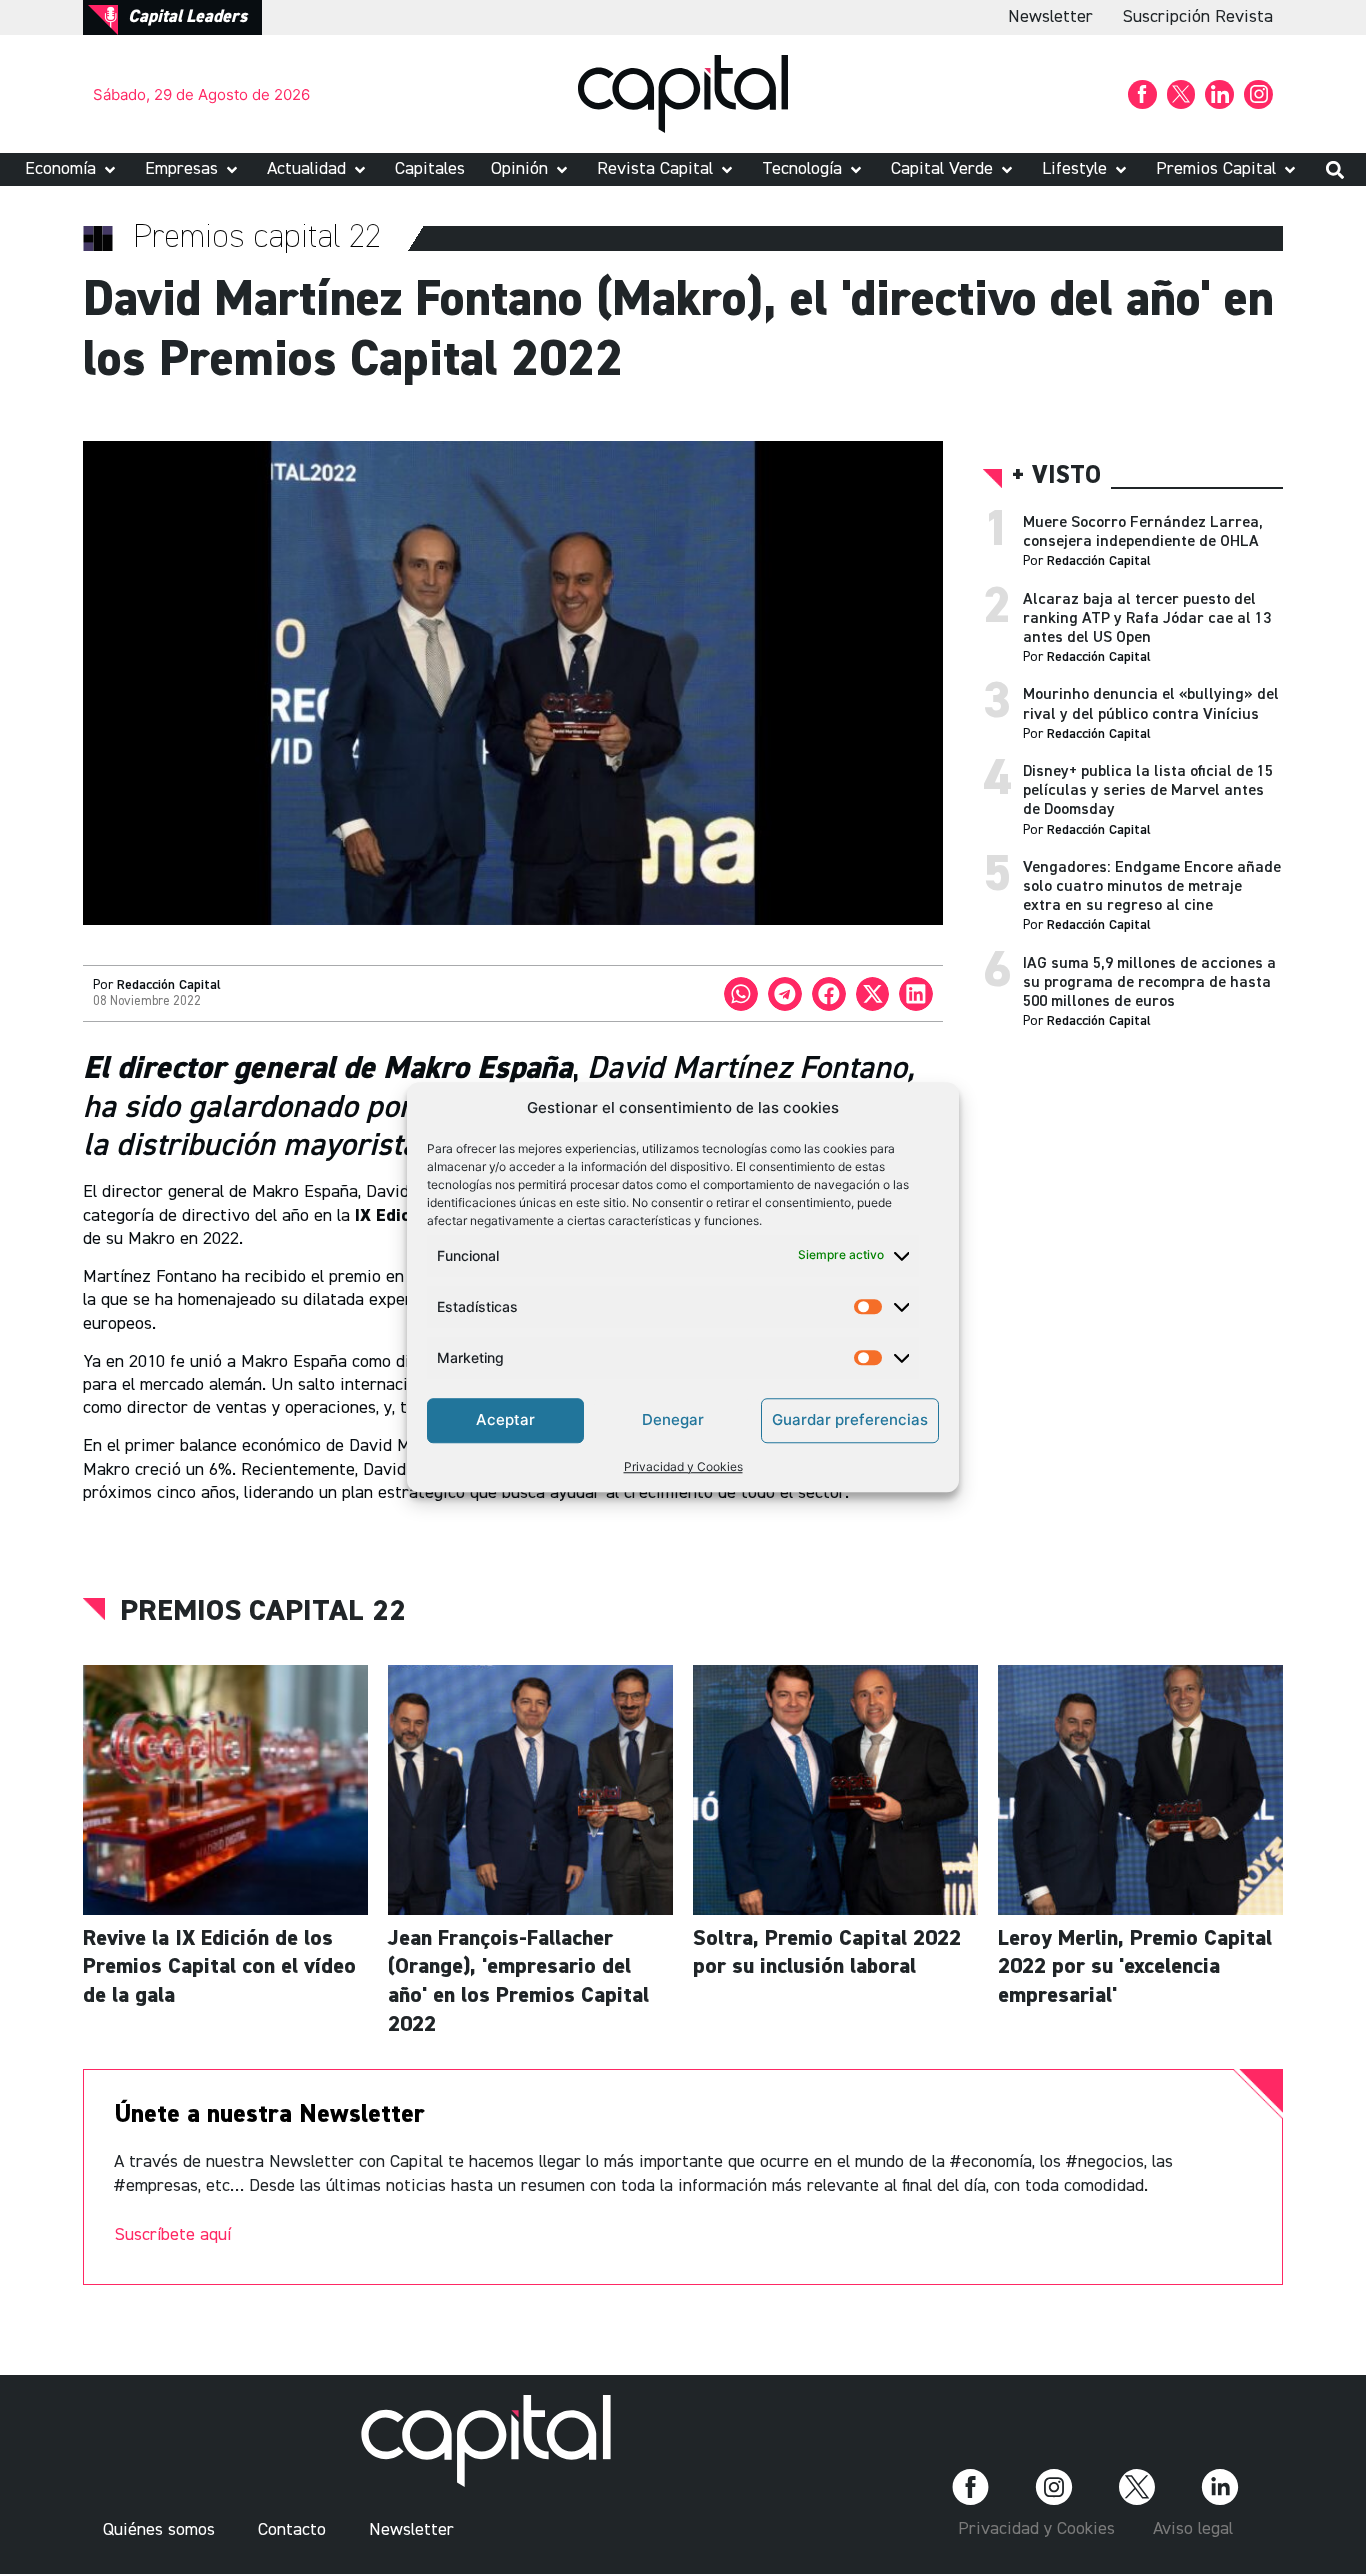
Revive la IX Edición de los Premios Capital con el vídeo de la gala (219, 1967)
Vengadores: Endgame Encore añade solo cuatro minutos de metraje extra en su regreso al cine (1152, 887)
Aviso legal (1193, 2529)
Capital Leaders (187, 17)
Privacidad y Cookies (683, 1466)
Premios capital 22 (263, 1612)
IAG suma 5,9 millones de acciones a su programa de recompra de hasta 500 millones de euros (1149, 983)
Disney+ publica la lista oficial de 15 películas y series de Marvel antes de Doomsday (1148, 791)
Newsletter (1050, 17)
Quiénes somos (159, 2530)
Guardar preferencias (850, 1419)
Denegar (673, 1419)
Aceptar (505, 1419)
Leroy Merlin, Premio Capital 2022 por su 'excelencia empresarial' (1135, 1967)
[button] (72, 169)
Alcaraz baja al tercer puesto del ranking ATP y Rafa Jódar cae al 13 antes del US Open (1147, 619)
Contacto (292, 2530)
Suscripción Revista (1198, 17)
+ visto (1056, 476)
